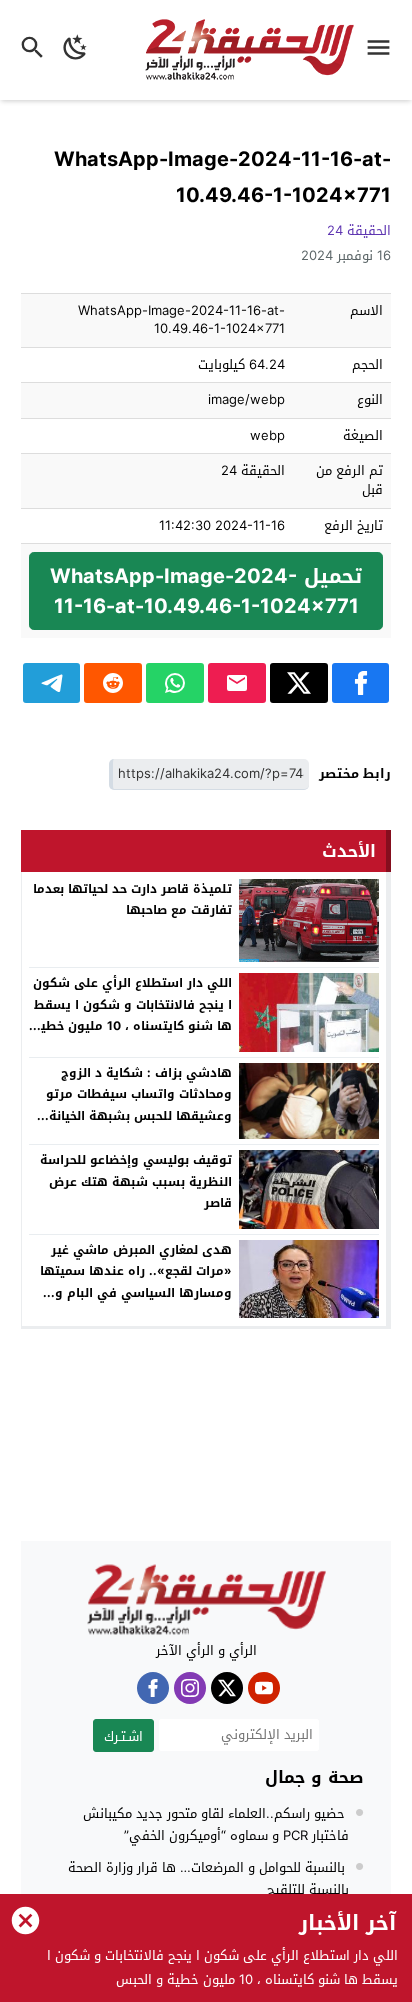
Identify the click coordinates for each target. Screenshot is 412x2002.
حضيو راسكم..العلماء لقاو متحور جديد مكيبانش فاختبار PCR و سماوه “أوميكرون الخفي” (216, 1824)
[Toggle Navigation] (383, 50)
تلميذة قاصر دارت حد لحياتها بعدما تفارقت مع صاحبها (132, 900)
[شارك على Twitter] (299, 683)
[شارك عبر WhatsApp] (175, 683)
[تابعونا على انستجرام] (190, 1688)
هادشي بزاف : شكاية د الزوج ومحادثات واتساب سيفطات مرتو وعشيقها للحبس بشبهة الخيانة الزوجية (139, 1105)
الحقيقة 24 (359, 230)
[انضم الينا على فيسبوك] (153, 1688)
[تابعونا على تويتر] (227, 1688)
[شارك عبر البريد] (237, 683)
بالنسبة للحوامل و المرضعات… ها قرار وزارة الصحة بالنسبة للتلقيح (208, 1878)
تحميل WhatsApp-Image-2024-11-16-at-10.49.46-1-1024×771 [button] (206, 591)
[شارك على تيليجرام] (52, 683)
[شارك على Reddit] (113, 683)
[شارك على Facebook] (361, 683)
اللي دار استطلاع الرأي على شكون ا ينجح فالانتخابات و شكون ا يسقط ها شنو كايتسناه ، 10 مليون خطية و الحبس (132, 1015)
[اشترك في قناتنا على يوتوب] (264, 1688)
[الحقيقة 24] (206, 1600)
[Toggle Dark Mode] (76, 50)
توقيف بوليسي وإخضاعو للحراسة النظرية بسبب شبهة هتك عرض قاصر (136, 1181)
